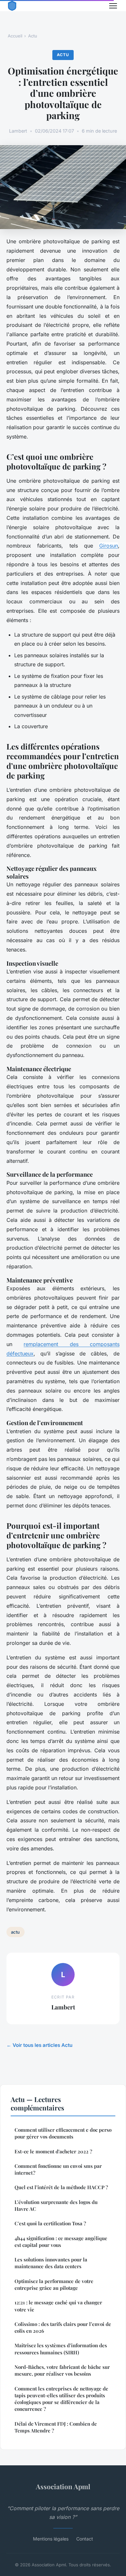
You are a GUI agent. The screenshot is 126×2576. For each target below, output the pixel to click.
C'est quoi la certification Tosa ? (50, 2223)
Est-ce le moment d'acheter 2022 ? (53, 2151)
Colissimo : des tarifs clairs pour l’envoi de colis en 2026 (63, 2327)
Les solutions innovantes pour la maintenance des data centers (51, 2263)
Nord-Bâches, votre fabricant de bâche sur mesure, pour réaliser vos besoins (62, 2370)
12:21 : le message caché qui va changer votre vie (58, 2306)
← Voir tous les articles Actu (39, 2045)
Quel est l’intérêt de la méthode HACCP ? (61, 2187)
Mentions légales (51, 2539)
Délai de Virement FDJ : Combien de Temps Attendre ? (56, 2427)
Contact (85, 2539)
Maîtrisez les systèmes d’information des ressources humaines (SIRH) (61, 2349)
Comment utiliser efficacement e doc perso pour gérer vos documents (63, 2133)
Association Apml (63, 2486)
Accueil (15, 36)
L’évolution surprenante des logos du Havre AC (56, 2205)
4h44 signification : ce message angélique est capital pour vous (61, 2242)
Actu (33, 36)
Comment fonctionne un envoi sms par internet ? (58, 2169)
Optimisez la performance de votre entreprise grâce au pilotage (54, 2284)
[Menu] (113, 6)
